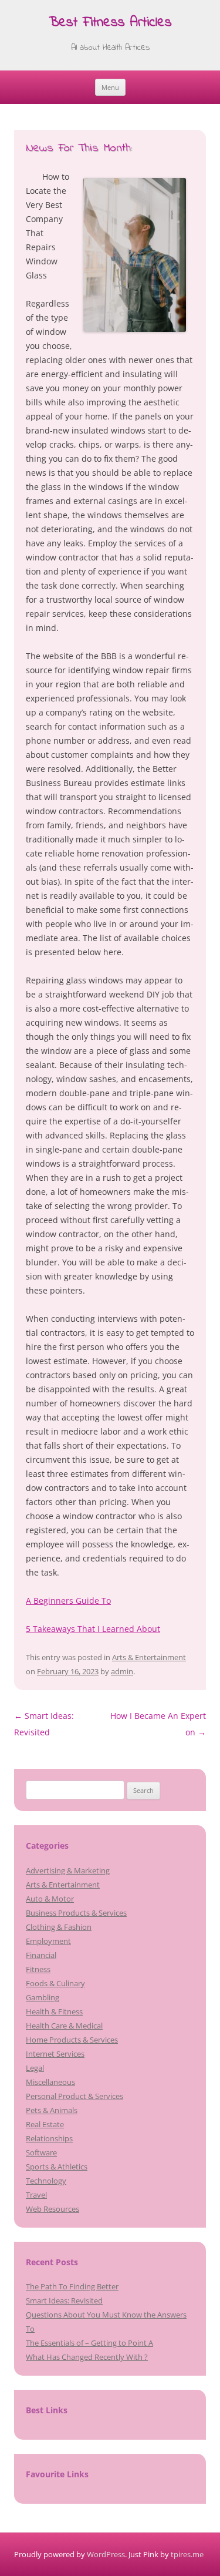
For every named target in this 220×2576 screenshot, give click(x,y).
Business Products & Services (76, 1913)
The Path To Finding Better (72, 2286)
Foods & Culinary (55, 1983)
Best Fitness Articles (110, 23)
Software (41, 2152)
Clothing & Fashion (59, 1927)
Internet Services (55, 2054)
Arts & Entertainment (149, 1657)
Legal (35, 2068)
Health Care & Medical (64, 2026)
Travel (36, 2195)
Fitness (38, 1969)
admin (122, 1671)
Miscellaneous (50, 2082)
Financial (41, 1955)
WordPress (106, 2554)
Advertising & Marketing (68, 1870)
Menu (110, 87)
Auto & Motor (50, 1899)
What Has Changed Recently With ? (87, 2357)
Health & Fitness (54, 2011)
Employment (48, 1941)
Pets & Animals (52, 2110)
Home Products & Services (72, 2040)
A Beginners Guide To (68, 1601)
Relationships (49, 2138)
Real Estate (45, 2124)
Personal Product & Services (75, 2096)
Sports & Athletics (57, 2167)
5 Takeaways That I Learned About (93, 1629)
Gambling (43, 1997)
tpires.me (187, 2554)
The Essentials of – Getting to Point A (89, 2343)
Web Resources (53, 2209)
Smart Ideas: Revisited (64, 2300)
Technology (46, 2181)
